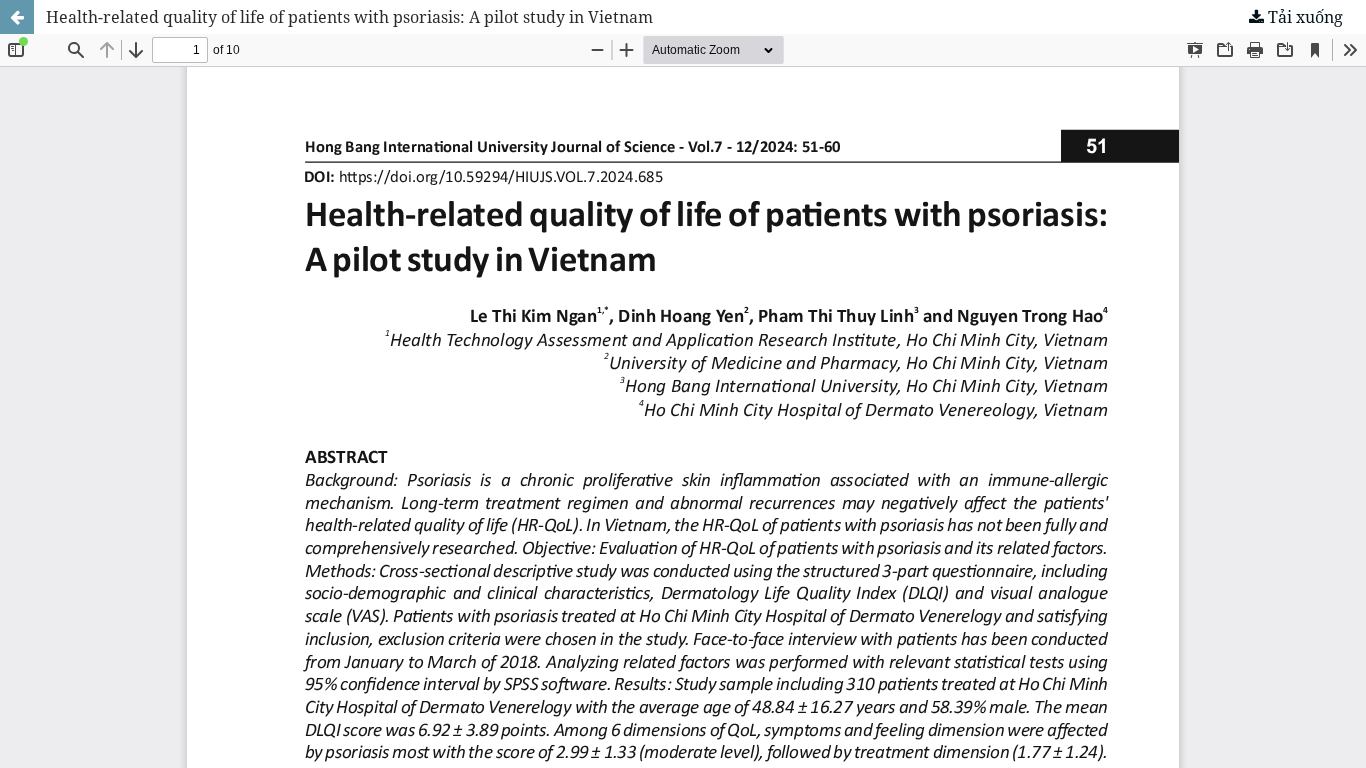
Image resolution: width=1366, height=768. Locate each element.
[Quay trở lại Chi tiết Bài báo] (17, 17)
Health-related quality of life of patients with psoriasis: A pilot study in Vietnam (349, 17)
